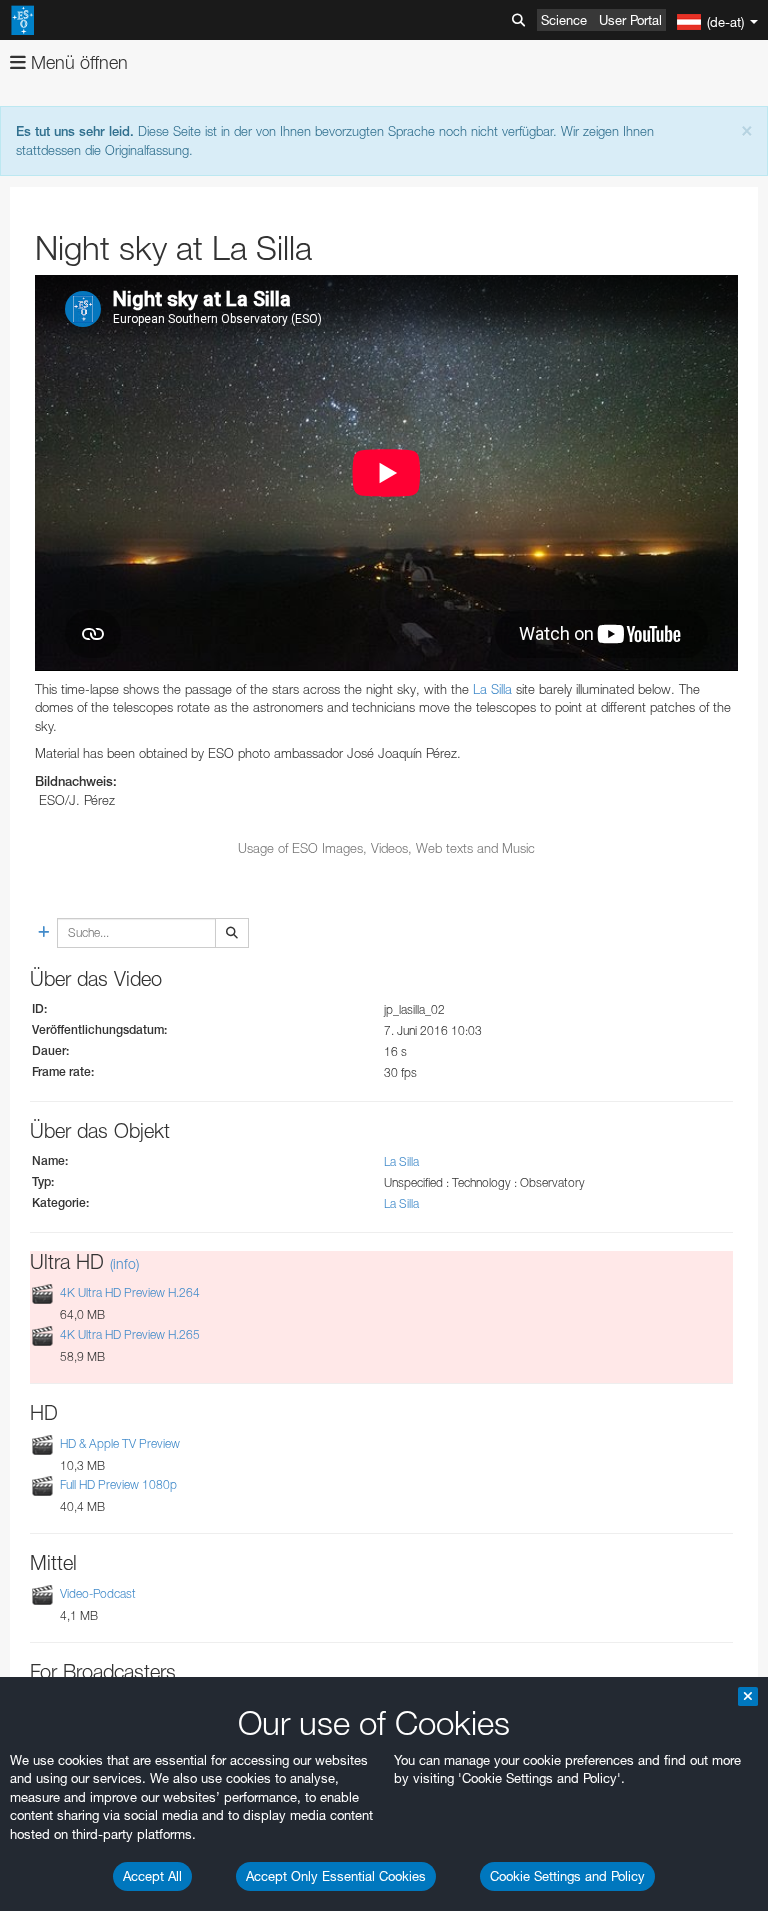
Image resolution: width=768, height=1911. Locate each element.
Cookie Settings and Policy (567, 1876)
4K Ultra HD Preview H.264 (130, 1293)
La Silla (492, 689)
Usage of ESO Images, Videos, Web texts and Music (386, 848)
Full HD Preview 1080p (118, 1484)
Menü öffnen (77, 62)
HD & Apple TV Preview (120, 1443)
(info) (124, 1263)
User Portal (630, 20)
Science (564, 20)
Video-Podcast (98, 1593)
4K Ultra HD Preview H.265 (130, 1334)
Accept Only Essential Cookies (336, 1876)
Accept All (152, 1876)
